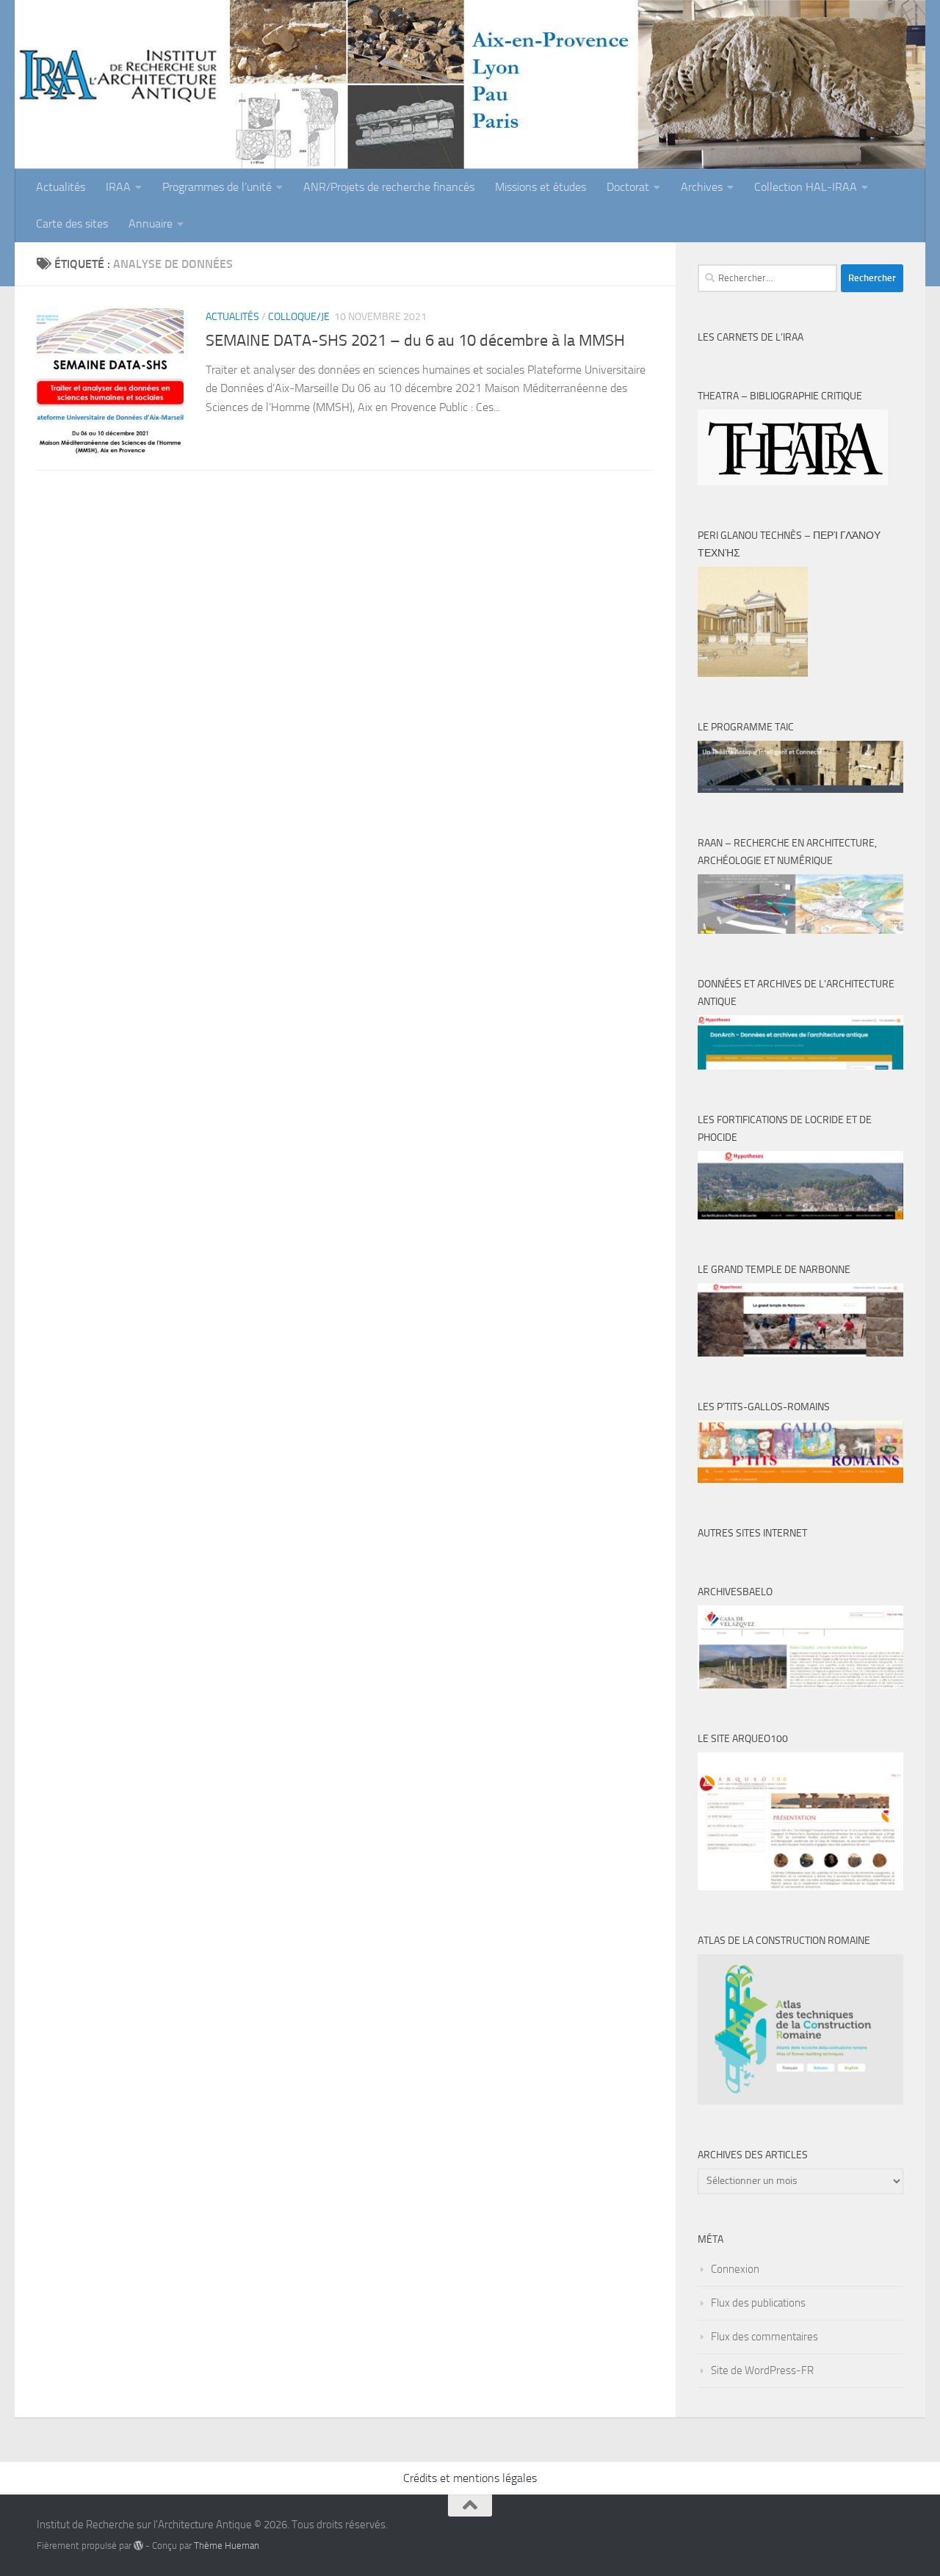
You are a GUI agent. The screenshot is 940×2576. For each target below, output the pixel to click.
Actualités (61, 187)
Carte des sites (72, 224)
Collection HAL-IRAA (806, 187)
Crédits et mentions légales (470, 2478)
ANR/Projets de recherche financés (389, 187)
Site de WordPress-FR (762, 2370)
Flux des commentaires (764, 2337)
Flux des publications (758, 2303)
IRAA (118, 187)
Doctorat (628, 187)
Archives (702, 187)
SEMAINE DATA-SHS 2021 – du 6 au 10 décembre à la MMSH (415, 341)
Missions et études (540, 187)
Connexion (735, 2269)
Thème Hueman (227, 2546)
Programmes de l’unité (217, 187)
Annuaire (151, 224)
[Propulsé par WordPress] (138, 2546)
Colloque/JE (299, 317)
